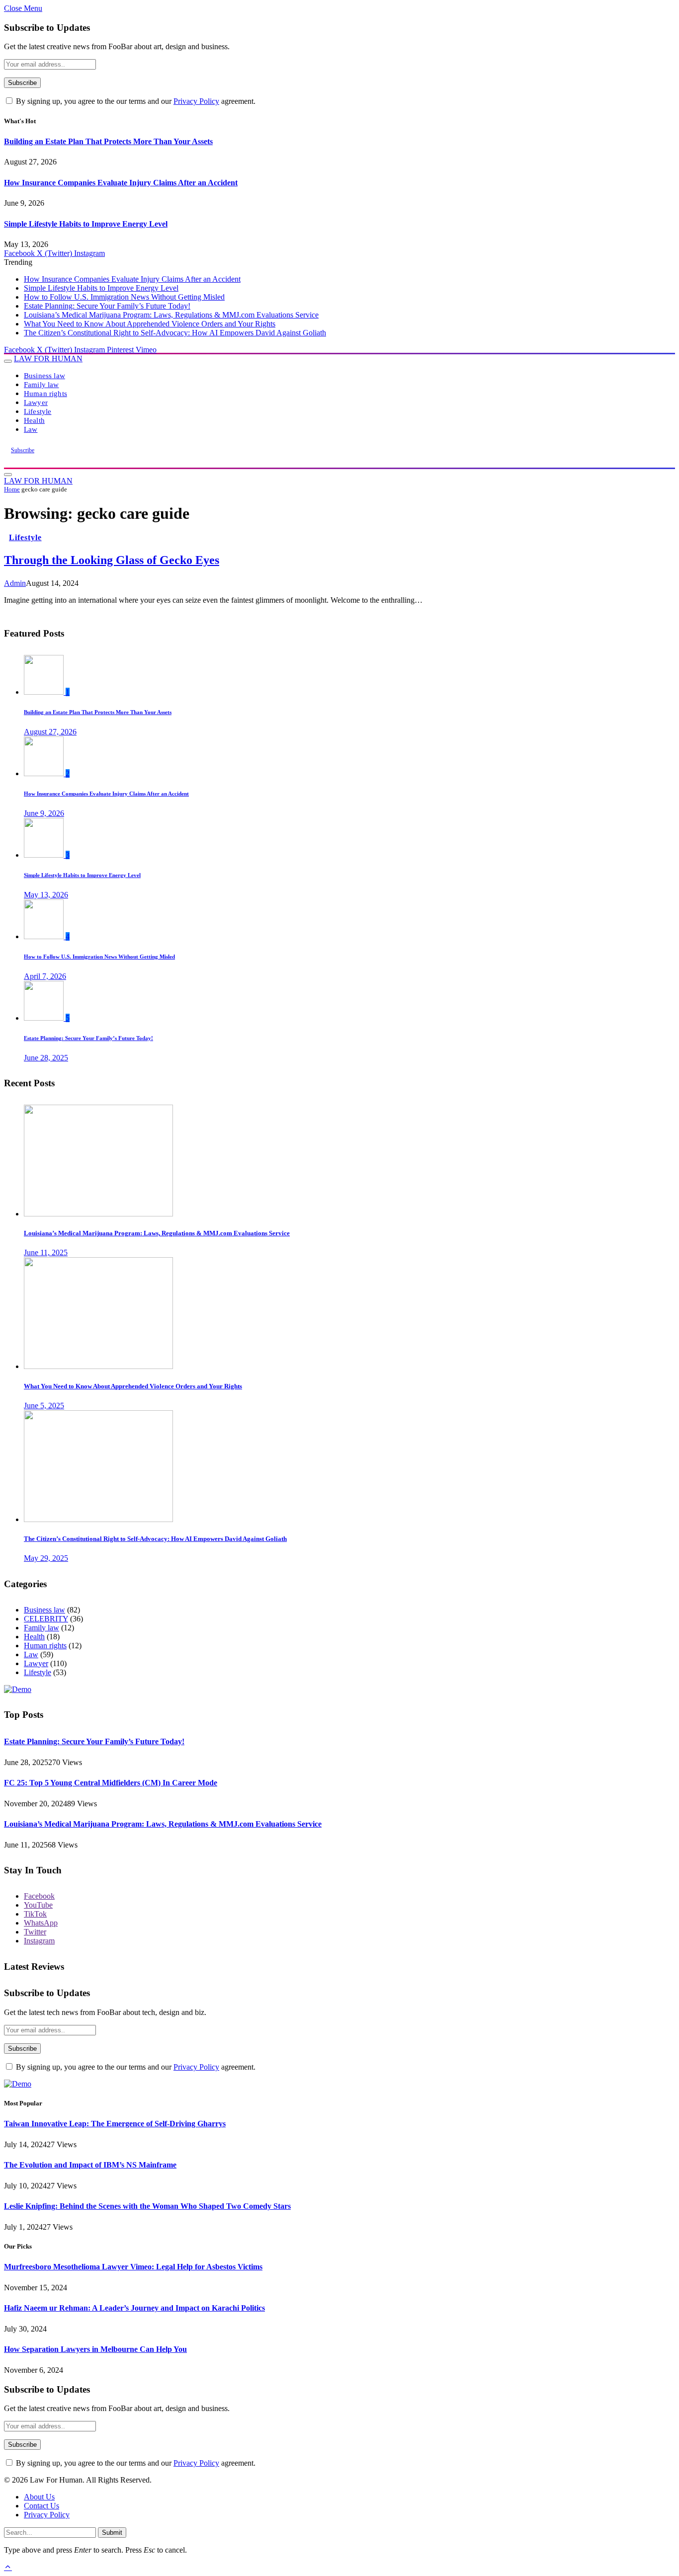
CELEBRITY (46, 1619)
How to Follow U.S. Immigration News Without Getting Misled (124, 297)
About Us (39, 2497)
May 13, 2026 (46, 895)
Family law (42, 384)
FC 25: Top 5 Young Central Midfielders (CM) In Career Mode (111, 1783)
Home (12, 489)
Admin (15, 583)
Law (31, 429)
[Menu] (8, 361)
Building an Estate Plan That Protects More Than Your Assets (108, 141)
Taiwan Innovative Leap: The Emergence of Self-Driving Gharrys (115, 2124)
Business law (44, 375)
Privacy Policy (196, 101)
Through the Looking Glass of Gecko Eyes (112, 560)
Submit (112, 2533)
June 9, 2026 (44, 813)
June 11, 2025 (46, 1252)
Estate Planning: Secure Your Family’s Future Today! (107, 306)
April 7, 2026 (45, 976)
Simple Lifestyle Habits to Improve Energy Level (86, 224)
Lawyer (36, 402)
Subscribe (23, 450)
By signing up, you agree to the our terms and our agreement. (135, 101)
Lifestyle (38, 411)
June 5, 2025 (44, 1406)
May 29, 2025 (46, 1558)
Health (34, 420)
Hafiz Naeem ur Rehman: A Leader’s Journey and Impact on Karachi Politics (134, 2308)
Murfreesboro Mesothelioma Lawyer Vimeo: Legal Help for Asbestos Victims (133, 2267)
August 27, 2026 (50, 732)
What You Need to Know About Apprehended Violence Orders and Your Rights (150, 324)
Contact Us (42, 2506)
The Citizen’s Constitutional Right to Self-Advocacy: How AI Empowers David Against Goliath (175, 333)
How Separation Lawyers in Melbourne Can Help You (95, 2349)
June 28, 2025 (46, 1058)
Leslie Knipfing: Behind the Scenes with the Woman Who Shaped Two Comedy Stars (147, 2206)
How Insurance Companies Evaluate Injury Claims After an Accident (121, 183)
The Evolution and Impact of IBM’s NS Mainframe (90, 2165)
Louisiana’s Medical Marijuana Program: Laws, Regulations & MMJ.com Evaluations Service (171, 315)
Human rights (45, 393)
